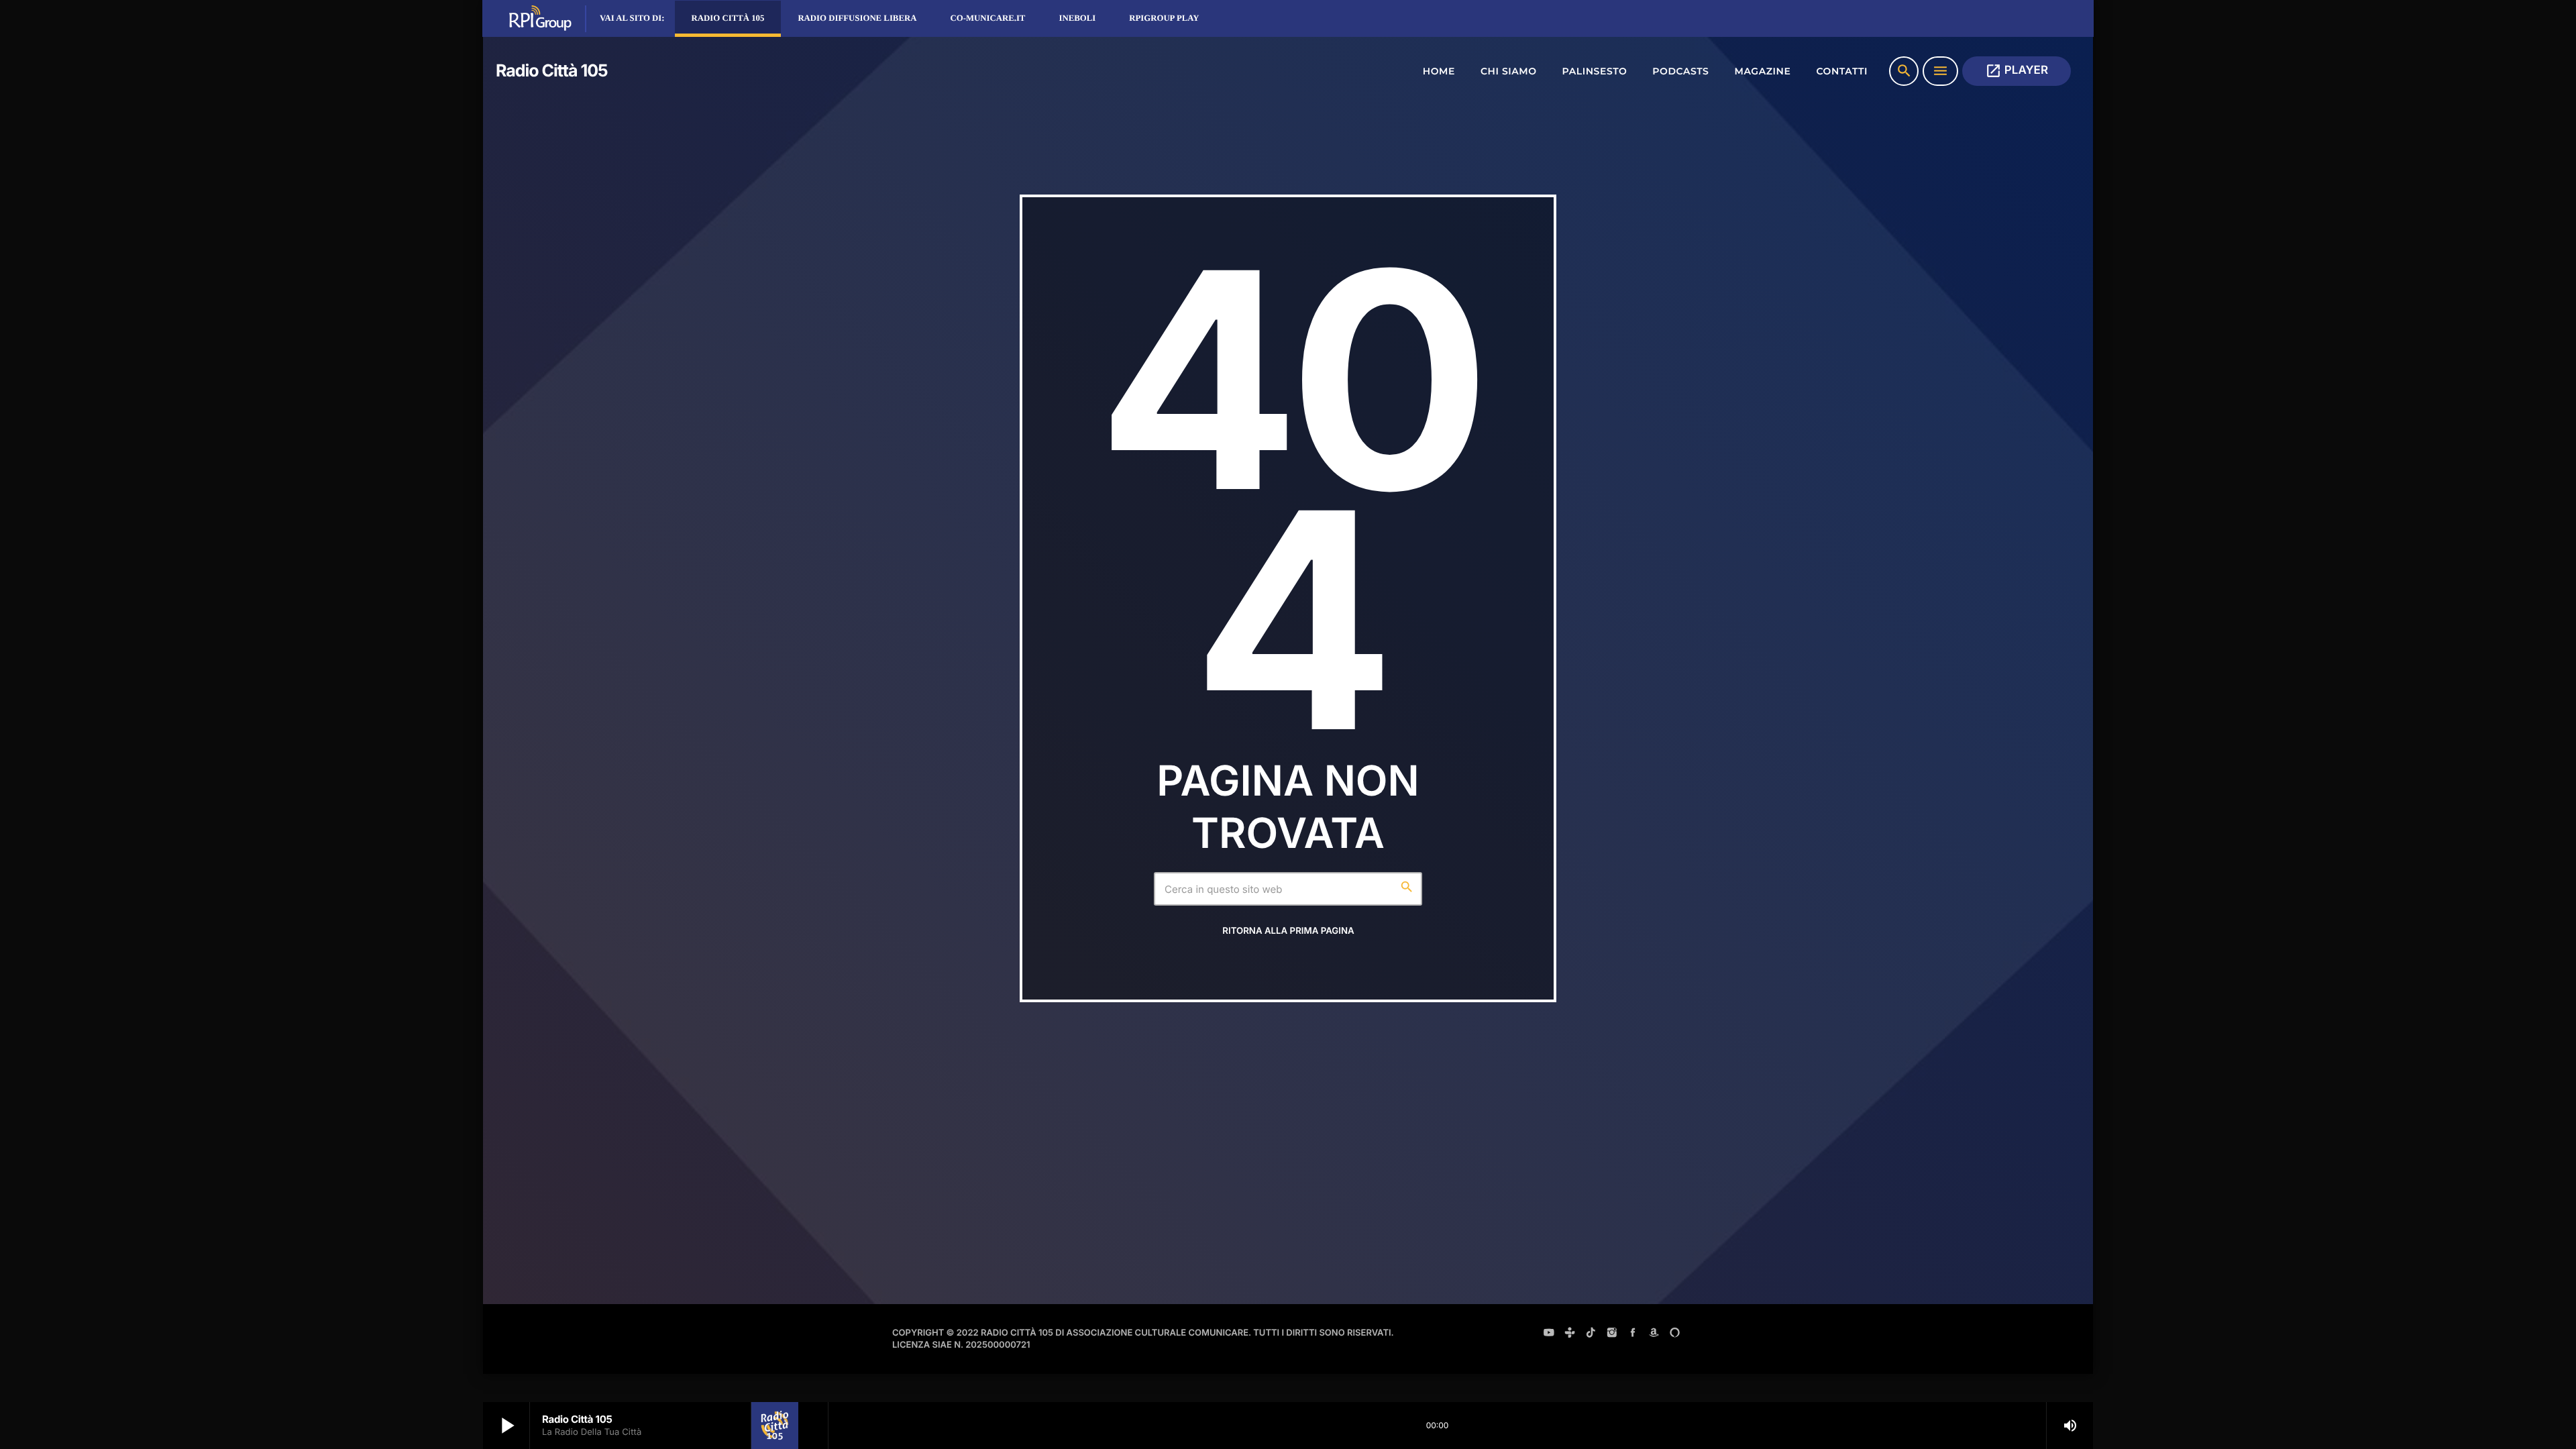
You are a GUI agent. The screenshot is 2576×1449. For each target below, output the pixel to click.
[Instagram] (1612, 1334)
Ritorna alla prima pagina (1288, 931)
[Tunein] (1570, 1334)
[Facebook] (1633, 1334)
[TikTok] (1591, 1334)
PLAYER (2017, 71)
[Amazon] (1654, 1334)
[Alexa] (1675, 1334)
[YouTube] (1549, 1334)
